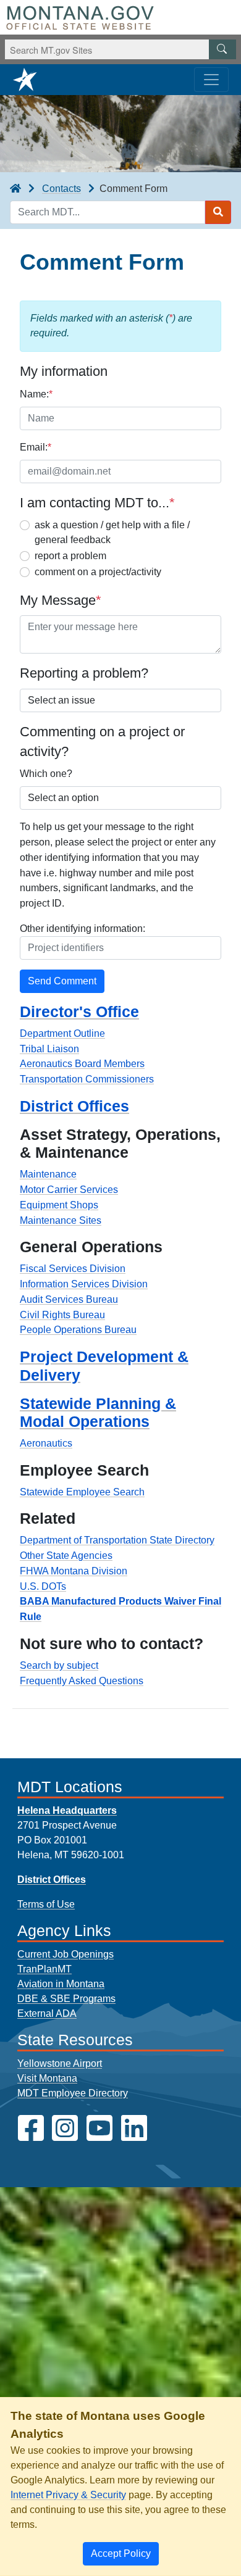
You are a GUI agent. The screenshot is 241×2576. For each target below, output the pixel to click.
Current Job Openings (66, 1954)
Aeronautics (46, 1443)
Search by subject (59, 1665)
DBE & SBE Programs (66, 1999)
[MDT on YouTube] (99, 2128)
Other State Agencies (66, 1556)
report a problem (70, 556)
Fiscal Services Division (73, 1269)
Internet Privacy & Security (68, 2495)
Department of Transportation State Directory (117, 1540)
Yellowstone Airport (60, 2063)
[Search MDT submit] (218, 212)
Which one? (46, 774)
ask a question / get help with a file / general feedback (112, 532)
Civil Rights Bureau (62, 1315)
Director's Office (79, 1012)
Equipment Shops (59, 1205)
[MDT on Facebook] (31, 2128)
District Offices (74, 1106)
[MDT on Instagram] (65, 2128)
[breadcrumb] (15, 189)
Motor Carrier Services (69, 1190)
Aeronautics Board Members (82, 1064)
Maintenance (48, 1174)
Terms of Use (46, 1904)
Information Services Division (84, 1284)
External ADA (47, 2013)
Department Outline (62, 1033)
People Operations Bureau (78, 1330)
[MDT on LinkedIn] (134, 2128)
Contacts (61, 189)
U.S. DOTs (43, 1586)
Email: (36, 447)
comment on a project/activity (98, 572)
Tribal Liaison (49, 1049)
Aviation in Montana (61, 1984)
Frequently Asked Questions (82, 1681)
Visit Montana (47, 2078)
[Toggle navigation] (211, 80)
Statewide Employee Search (82, 1492)
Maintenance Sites (61, 1220)
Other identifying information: (82, 929)
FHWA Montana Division (74, 1571)
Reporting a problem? (84, 673)
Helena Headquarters (67, 1810)
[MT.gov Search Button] (222, 49)
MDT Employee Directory (73, 2093)
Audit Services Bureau (69, 1299)
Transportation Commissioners (87, 1079)
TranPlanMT (44, 1969)
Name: (36, 394)
